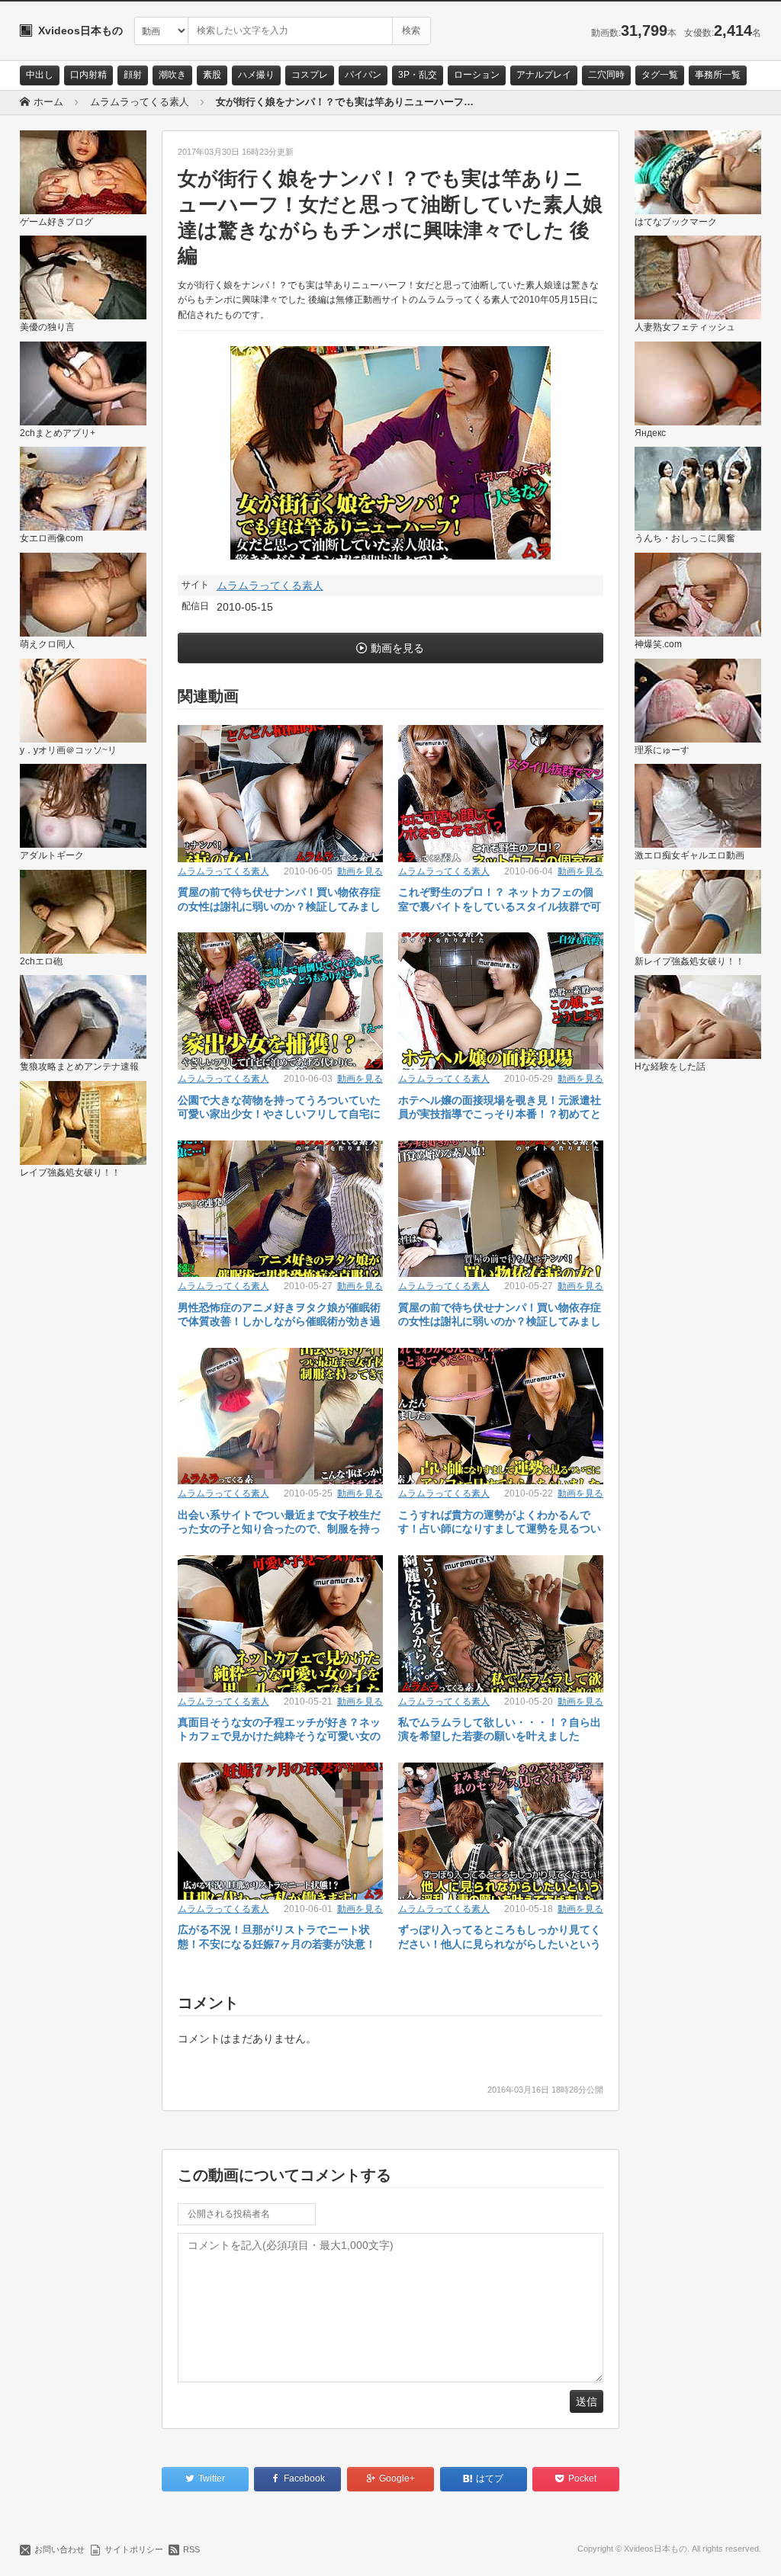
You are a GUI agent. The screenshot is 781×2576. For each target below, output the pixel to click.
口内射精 (88, 75)
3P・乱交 (418, 75)
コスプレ (310, 75)
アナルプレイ (544, 75)
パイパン (363, 75)
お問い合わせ (59, 2549)
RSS (191, 2549)
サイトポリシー (134, 2549)
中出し (40, 75)
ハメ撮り (256, 75)
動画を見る (397, 648)
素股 (212, 75)
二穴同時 (606, 75)
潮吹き (172, 75)
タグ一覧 (660, 75)
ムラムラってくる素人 (270, 585)
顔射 (133, 75)
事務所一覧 (718, 75)
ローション (477, 75)
